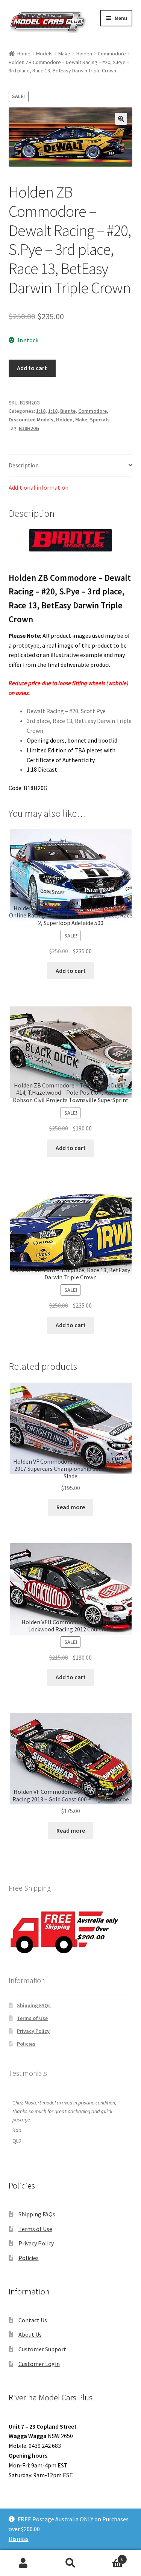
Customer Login (39, 2364)
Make (64, 54)
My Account (23, 2563)
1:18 (41, 411)
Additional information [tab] (39, 487)
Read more (71, 1507)
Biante (68, 411)
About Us (30, 2334)
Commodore (112, 54)
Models (44, 54)
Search (70, 2563)
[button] (121, 119)
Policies (26, 2044)
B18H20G (29, 428)
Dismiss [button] (19, 2539)
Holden (84, 54)
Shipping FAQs (34, 2005)
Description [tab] (24, 465)
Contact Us (33, 2320)
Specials (100, 420)
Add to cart (32, 368)
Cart (109, 2557)
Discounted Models (31, 420)
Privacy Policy (33, 2031)
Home (24, 54)
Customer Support (42, 2349)
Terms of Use (32, 2018)
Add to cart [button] (71, 971)
